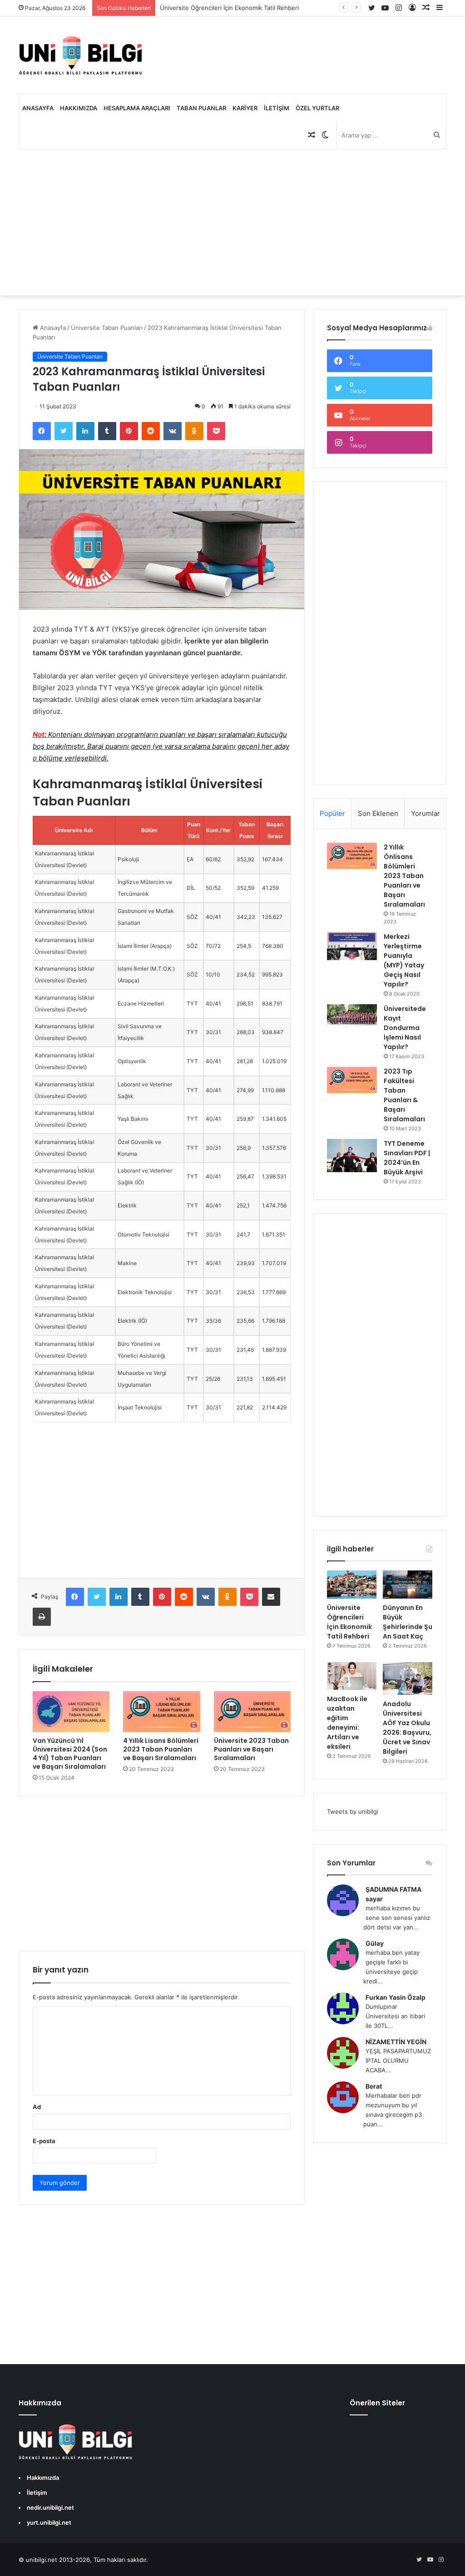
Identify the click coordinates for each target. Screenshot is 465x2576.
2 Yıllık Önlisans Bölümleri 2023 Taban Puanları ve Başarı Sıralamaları (404, 876)
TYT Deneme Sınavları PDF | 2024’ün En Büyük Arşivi (407, 1158)
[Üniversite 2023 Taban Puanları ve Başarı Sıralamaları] (252, 1712)
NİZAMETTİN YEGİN (396, 2042)
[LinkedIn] (85, 431)
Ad (37, 2107)
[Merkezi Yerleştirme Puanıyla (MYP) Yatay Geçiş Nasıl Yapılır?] (352, 946)
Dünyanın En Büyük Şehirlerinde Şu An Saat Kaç (408, 1622)
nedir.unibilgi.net (50, 2507)
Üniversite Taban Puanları (107, 328)
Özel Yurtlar (317, 108)
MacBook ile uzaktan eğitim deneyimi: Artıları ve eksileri (347, 1723)
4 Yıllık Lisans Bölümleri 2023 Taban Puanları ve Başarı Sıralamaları (161, 1749)
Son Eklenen (378, 813)
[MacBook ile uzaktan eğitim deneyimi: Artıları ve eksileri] (352, 1676)
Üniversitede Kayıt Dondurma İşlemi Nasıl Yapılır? (405, 1028)
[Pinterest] (129, 431)
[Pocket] (216, 431)
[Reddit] (151, 431)
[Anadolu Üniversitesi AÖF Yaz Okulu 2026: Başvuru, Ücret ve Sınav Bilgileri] (408, 1679)
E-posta (44, 2141)
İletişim (277, 108)
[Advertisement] (232, 222)
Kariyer (245, 108)
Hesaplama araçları (137, 108)
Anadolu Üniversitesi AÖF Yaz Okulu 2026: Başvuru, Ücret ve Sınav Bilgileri (407, 1728)
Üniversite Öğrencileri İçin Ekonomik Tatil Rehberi (229, 8)
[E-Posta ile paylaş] (271, 1597)
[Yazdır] (42, 1617)
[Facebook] (42, 431)
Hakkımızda (79, 108)
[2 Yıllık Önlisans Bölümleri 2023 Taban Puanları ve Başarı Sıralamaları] (352, 856)
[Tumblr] (107, 431)
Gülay (375, 1943)
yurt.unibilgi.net (49, 2522)
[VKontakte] (173, 431)
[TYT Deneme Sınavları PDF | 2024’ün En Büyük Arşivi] (352, 1156)
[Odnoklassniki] (194, 431)
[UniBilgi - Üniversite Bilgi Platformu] (80, 55)
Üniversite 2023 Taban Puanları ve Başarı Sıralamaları (251, 1749)
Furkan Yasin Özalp (396, 1997)
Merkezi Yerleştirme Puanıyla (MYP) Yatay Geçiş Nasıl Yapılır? (404, 960)
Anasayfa (38, 108)
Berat (374, 2086)
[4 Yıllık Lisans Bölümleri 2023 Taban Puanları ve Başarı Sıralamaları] (162, 1712)
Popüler (332, 813)
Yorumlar (425, 813)
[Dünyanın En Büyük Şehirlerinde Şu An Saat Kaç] (408, 1585)
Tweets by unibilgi (353, 1811)
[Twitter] (64, 431)
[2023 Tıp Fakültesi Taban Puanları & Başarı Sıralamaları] (352, 1080)
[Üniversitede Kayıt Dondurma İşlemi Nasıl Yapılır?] (352, 1016)
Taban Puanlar (201, 108)
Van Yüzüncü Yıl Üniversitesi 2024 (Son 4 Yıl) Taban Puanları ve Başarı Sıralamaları (70, 1754)
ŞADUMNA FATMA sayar (393, 1894)
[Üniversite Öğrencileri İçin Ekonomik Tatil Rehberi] (352, 1585)
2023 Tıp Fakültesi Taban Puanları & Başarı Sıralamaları (404, 1095)
